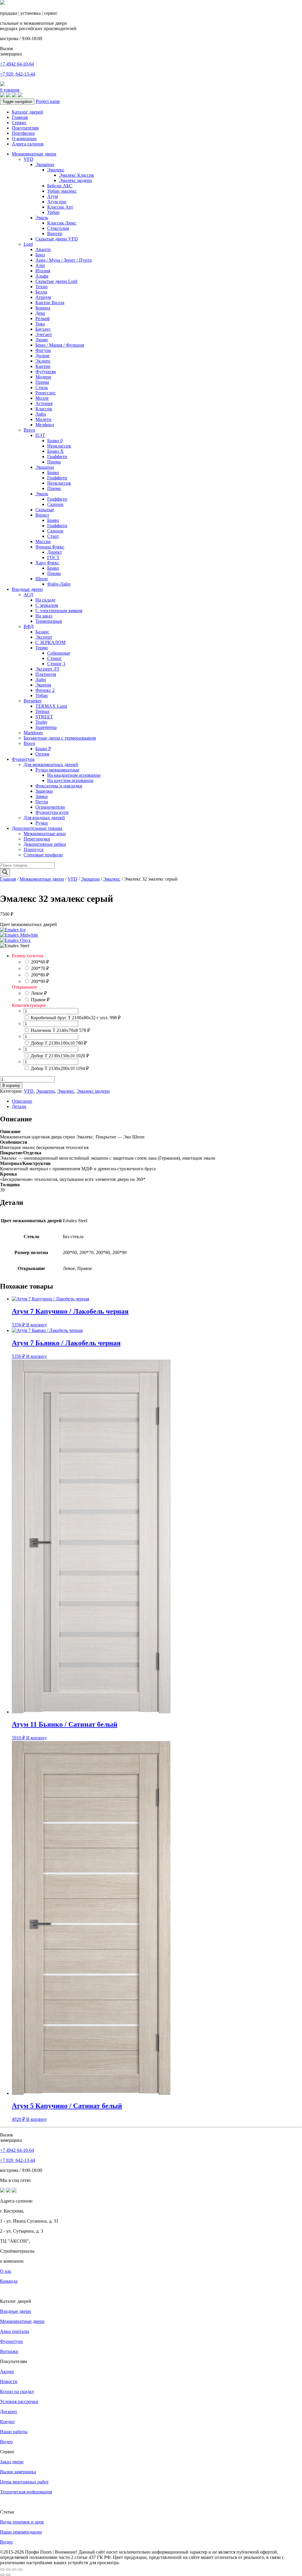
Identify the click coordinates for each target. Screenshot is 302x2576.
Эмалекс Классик (77, 175)
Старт (53, 536)
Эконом (43, 685)
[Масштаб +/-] (2, 2570)
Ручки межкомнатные (57, 770)
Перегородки (37, 839)
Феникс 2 (45, 690)
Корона (43, 308)
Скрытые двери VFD (57, 239)
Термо (42, 648)
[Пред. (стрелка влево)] (2, 2575)
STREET (44, 717)
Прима (42, 382)
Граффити (57, 457)
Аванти (43, 249)
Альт (40, 265)
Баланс (42, 632)
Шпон (42, 579)
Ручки (42, 823)
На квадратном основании (74, 775)
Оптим (42, 754)
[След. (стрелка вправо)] (8, 2575)
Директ (55, 552)
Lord (28, 244)
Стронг (55, 658)
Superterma (46, 727)
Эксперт (44, 637)
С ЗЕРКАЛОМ (50, 642)
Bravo (29, 430)
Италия (43, 271)
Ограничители (50, 807)
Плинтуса (33, 849)
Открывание (24, 987)
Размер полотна (28, 956)
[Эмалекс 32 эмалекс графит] (15, 940)
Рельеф (42, 318)
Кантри (43, 366)
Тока (40, 324)
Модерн (43, 377)
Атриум (43, 297)
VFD (28, 159)
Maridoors (33, 733)
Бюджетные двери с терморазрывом (60, 738)
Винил (42, 515)
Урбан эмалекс (62, 191)
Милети (43, 419)
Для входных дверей (44, 818)
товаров (10, 90)
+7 (18, 74)
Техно (41, 287)
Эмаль (42, 218)
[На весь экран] (8, 2570)
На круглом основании (70, 780)
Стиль (42, 387)
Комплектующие (29, 1005)
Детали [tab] (19, 1106)
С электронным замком (59, 611)
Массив (43, 541)
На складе (45, 600)
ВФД (29, 626)
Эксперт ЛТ (47, 669)
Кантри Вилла (50, 303)
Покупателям (25, 128)
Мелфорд (45, 425)
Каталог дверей (27, 112)
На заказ (44, 616)
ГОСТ (53, 557)
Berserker (33, 701)
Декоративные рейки (45, 844)
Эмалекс (56, 170)
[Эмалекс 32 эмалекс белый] (13, 930)
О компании (24, 139)
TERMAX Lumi (51, 706)
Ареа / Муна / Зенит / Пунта (64, 260)
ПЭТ (40, 435)
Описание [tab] (22, 1101)
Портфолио (23, 133)
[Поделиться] (14, 2570)
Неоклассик (59, 446)
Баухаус (43, 329)
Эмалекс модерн (75, 180)
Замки (42, 796)
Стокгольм (58, 228)
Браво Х (55, 451)
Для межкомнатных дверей (51, 765)
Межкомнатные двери (34, 154)
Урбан (53, 212)
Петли (42, 802)
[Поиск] (5, 872)
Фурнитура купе (52, 812)
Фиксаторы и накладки (59, 786)
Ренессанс (46, 393)
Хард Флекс (47, 563)
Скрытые (45, 510)
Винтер (55, 233)
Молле (42, 398)
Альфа (42, 276)
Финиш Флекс (50, 547)
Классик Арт (60, 207)
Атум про (57, 202)
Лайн (41, 414)
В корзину (11, 1085)
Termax (42, 711)
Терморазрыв (49, 621)
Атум (52, 196)
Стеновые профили (43, 855)
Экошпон (45, 164)
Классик (44, 409)
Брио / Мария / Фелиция (60, 345)
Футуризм (46, 372)
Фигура (43, 350)
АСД (28, 595)
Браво (53, 472)
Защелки (44, 791)
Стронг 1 (56, 664)
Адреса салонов (28, 144)
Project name (48, 101)
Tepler (41, 722)
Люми (42, 340)
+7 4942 (17, 64)
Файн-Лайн (59, 584)
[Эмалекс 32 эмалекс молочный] (19, 935)
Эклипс (43, 361)
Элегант (44, 334)
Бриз (40, 255)
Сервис (19, 123)
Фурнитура (23, 759)
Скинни (55, 504)
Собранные (59, 653)
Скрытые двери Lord (56, 281)
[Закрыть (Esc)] (20, 2570)
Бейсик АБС (60, 186)
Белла (41, 292)
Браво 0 (55, 441)
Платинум (46, 674)
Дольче (42, 356)
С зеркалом (47, 605)
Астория (44, 403)
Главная (20, 117)
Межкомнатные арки (45, 834)
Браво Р (43, 749)
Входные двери (27, 589)
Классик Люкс (62, 223)
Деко (40, 313)
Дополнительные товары (37, 828)
